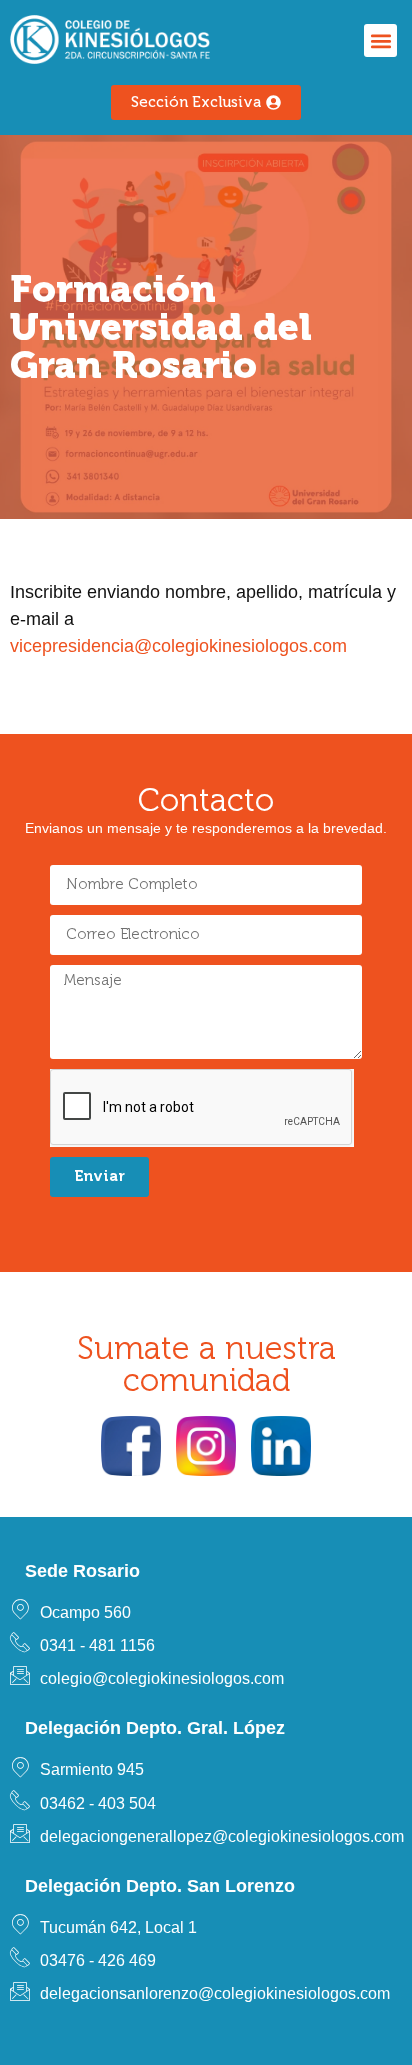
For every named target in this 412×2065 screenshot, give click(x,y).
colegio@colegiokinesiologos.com (162, 1678)
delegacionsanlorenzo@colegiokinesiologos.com (215, 1993)
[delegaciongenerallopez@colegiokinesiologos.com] (20, 1833)
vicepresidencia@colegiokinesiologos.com (178, 646)
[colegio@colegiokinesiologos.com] (20, 1675)
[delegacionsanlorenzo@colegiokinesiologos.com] (20, 1991)
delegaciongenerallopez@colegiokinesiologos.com (222, 1836)
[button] (380, 40)
